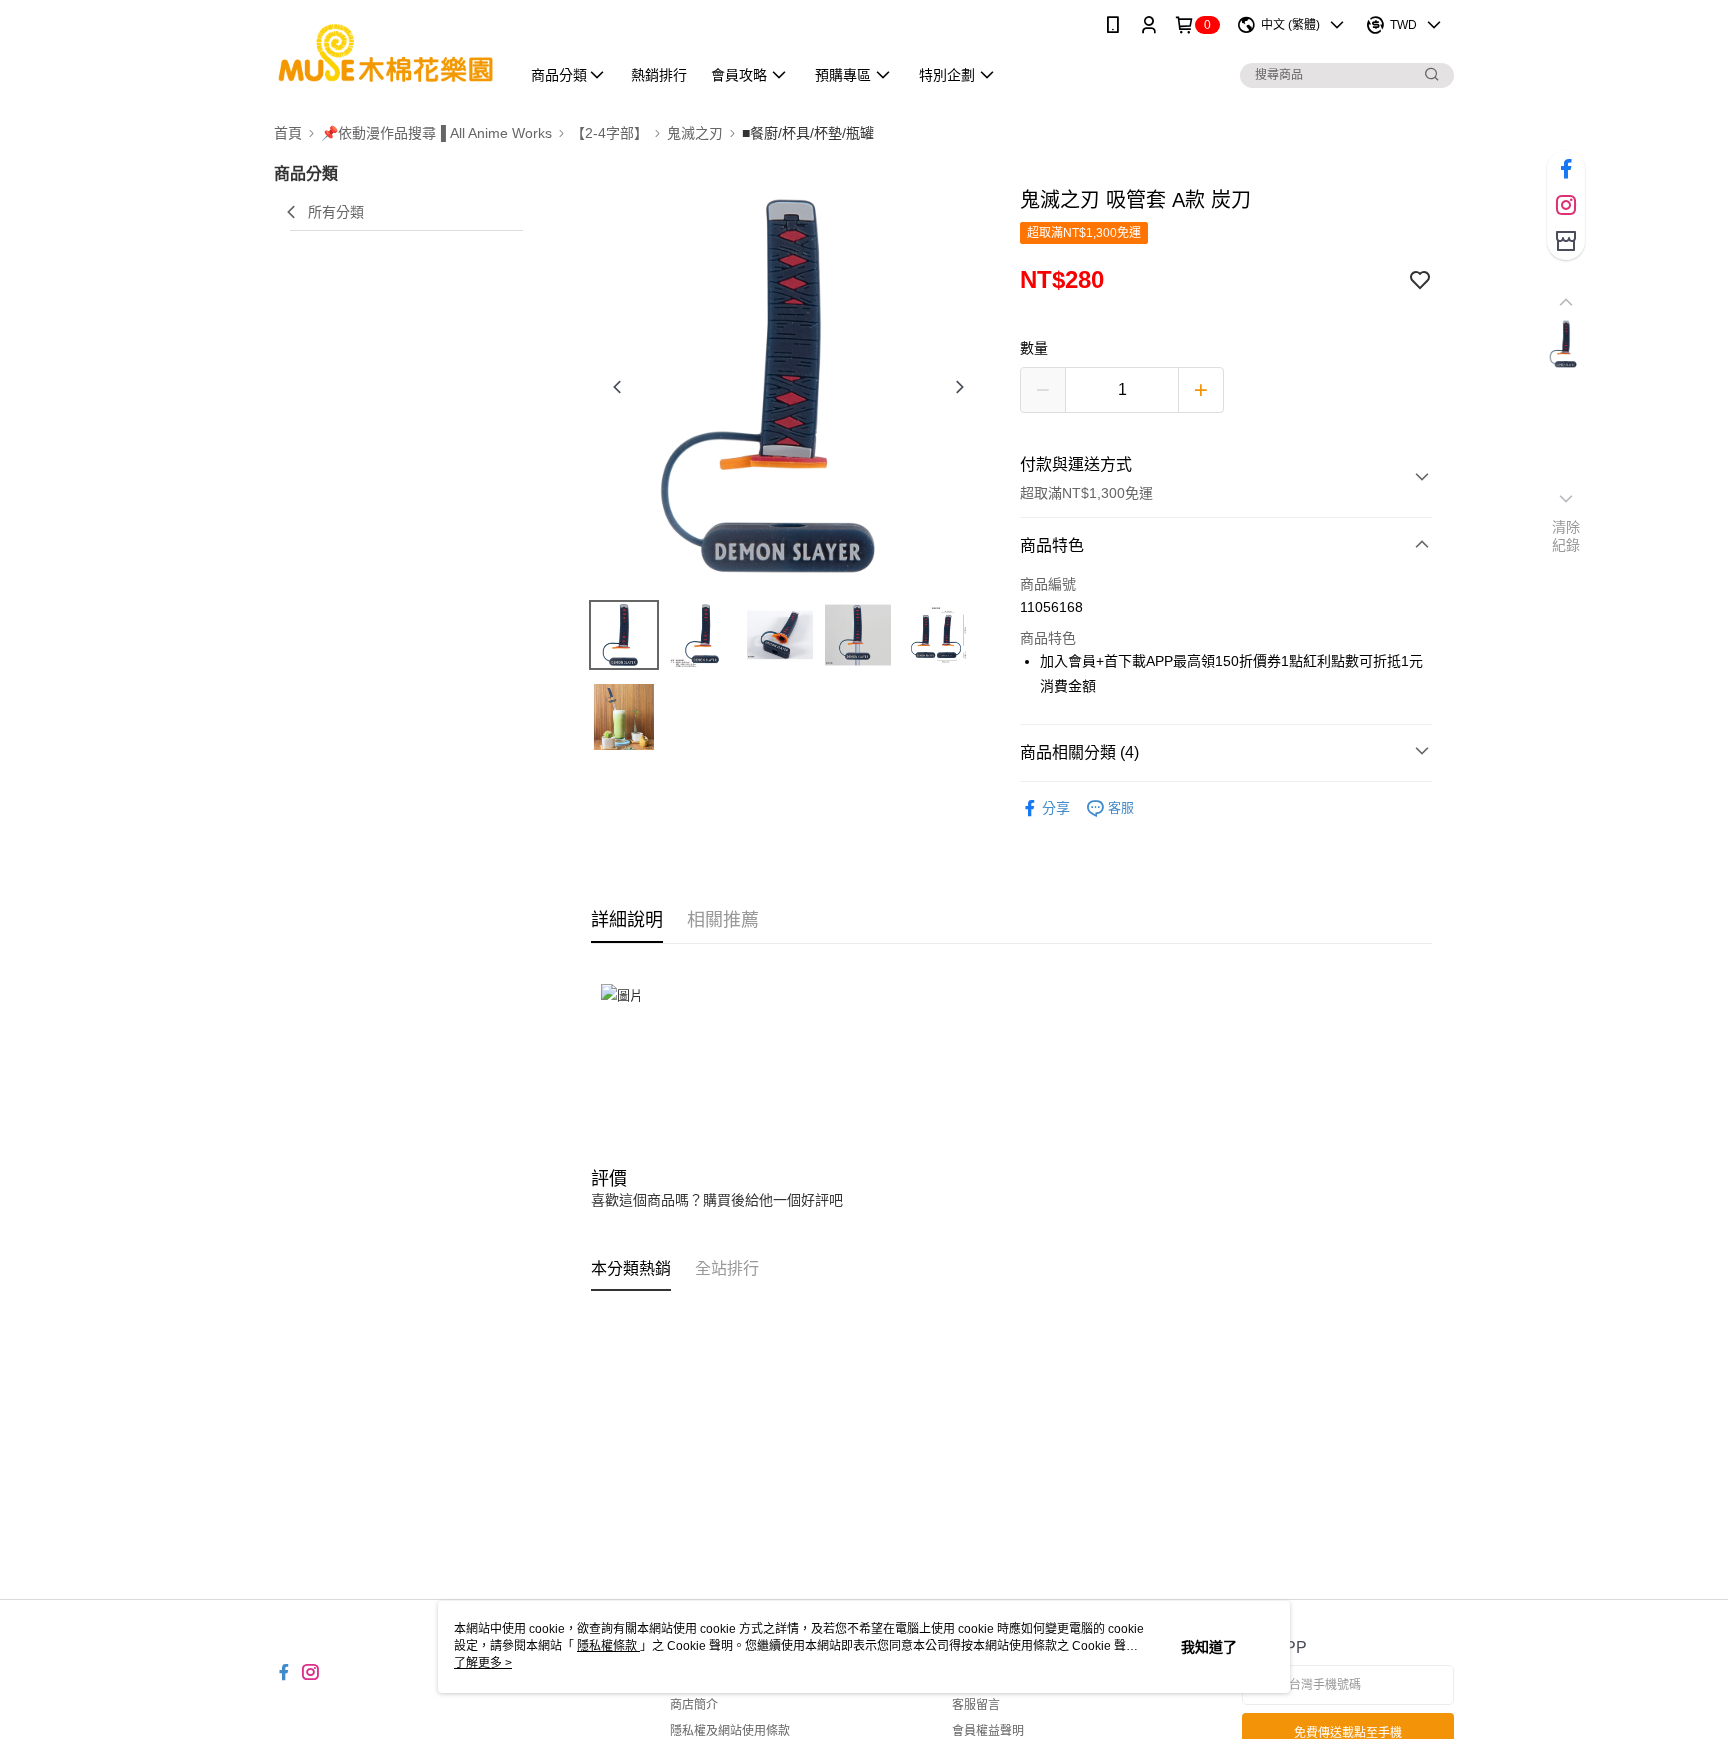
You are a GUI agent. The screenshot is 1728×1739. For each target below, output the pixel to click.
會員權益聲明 (988, 1731)
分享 (1056, 808)
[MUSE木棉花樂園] (385, 52)
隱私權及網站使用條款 (730, 1731)
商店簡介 (694, 1705)
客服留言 (976, 1705)
